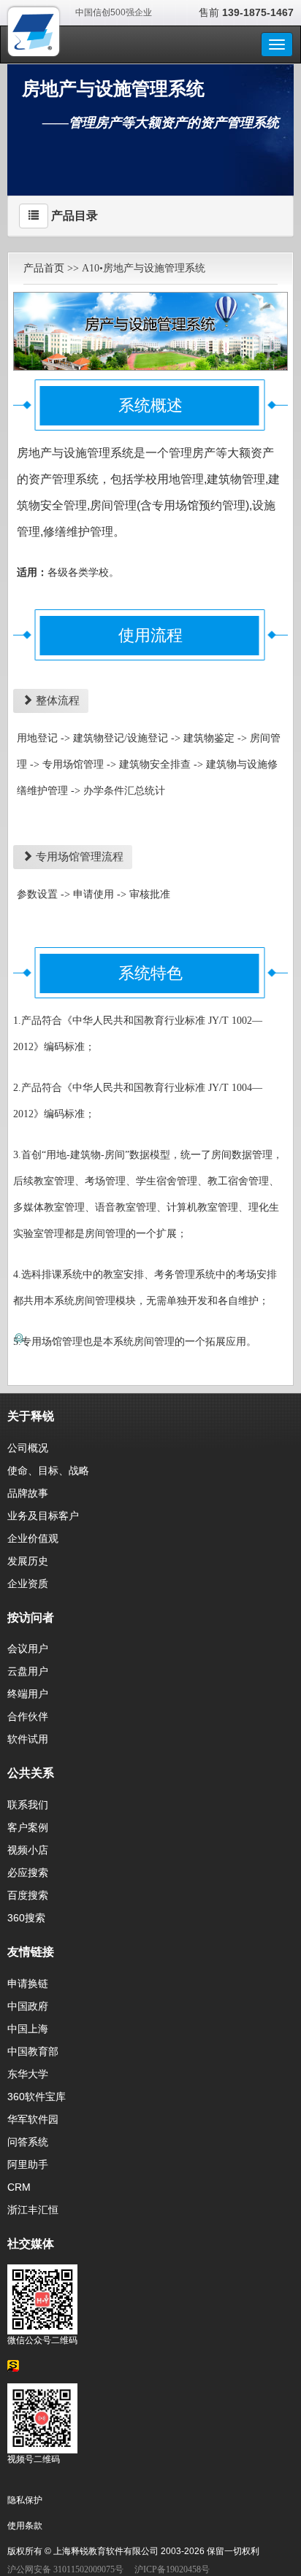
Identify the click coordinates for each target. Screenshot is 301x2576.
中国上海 (28, 2029)
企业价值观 (33, 1538)
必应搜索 (28, 1873)
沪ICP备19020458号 (172, 2569)
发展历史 (28, 1561)
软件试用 (28, 1739)
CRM (19, 2187)
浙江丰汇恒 (33, 2210)
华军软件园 (33, 2119)
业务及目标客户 (43, 1516)
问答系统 (28, 2142)
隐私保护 (25, 2500)
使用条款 (25, 2526)
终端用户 (28, 1694)
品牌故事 (28, 1493)
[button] (34, 216)
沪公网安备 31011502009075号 (65, 2569)
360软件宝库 (37, 2097)
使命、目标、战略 (48, 1470)
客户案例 (28, 1827)
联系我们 (28, 1805)
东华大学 (28, 2074)
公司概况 (28, 1448)
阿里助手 (28, 2164)
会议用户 (28, 1648)
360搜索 (26, 1918)
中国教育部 (33, 2051)
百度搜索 (28, 1895)
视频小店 (28, 1850)
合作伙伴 (28, 1716)
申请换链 (28, 1983)
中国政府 (28, 2006)
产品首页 (44, 268)
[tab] (150, 216)
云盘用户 (28, 1671)
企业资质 (28, 1584)
